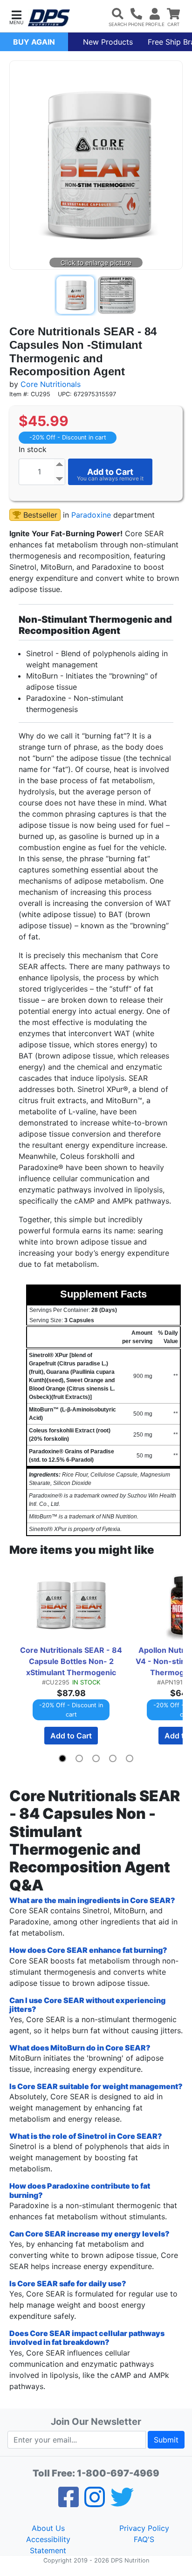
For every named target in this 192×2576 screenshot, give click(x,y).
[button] (16, 17)
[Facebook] (69, 2503)
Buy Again (34, 42)
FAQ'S (144, 2539)
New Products (108, 42)
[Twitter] (122, 2503)
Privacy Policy (144, 2528)
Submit (166, 2440)
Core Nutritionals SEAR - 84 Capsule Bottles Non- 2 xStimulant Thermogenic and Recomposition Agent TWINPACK (72, 1662)
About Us (48, 2528)
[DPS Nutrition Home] (49, 18)
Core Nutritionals (51, 384)
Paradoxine (91, 515)
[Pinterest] (95, 2503)
